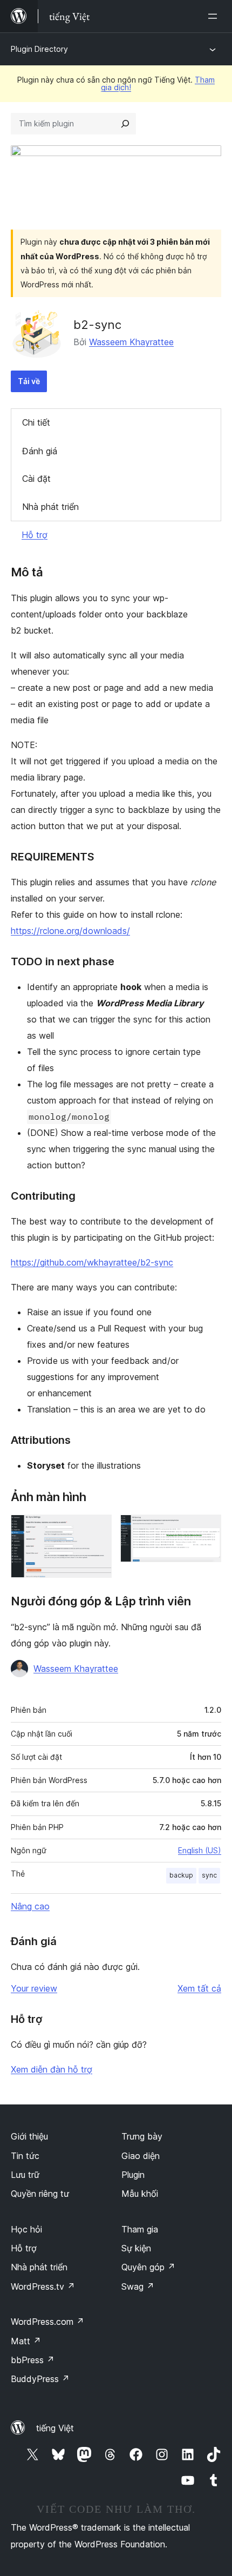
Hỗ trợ (35, 535)
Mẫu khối (140, 2194)
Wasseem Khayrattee (131, 342)
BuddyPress (40, 2379)
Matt (26, 2341)
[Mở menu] (215, 16)
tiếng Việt (55, 2428)
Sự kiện (136, 2248)
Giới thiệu (29, 2136)
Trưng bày (142, 2136)
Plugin (133, 2175)
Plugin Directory (39, 49)
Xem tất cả (199, 1988)
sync (209, 1875)
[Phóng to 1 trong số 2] (97, 1529)
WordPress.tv (43, 2286)
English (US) (200, 1850)
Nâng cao (30, 1906)
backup (181, 1875)
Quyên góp (148, 2267)
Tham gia (140, 2229)
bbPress (33, 2360)
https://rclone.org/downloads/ (70, 931)
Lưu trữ (25, 2175)
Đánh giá (40, 451)
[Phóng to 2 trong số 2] (207, 1529)
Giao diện (141, 2156)
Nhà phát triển (50, 507)
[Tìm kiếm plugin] (125, 124)
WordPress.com (47, 2322)
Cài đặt (36, 479)
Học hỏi (26, 2229)
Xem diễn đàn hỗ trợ (52, 2069)
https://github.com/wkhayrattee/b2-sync (92, 1262)
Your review (34, 1988)
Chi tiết (36, 422)
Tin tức (25, 2156)
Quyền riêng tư (40, 2194)
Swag (138, 2286)
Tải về (29, 381)
